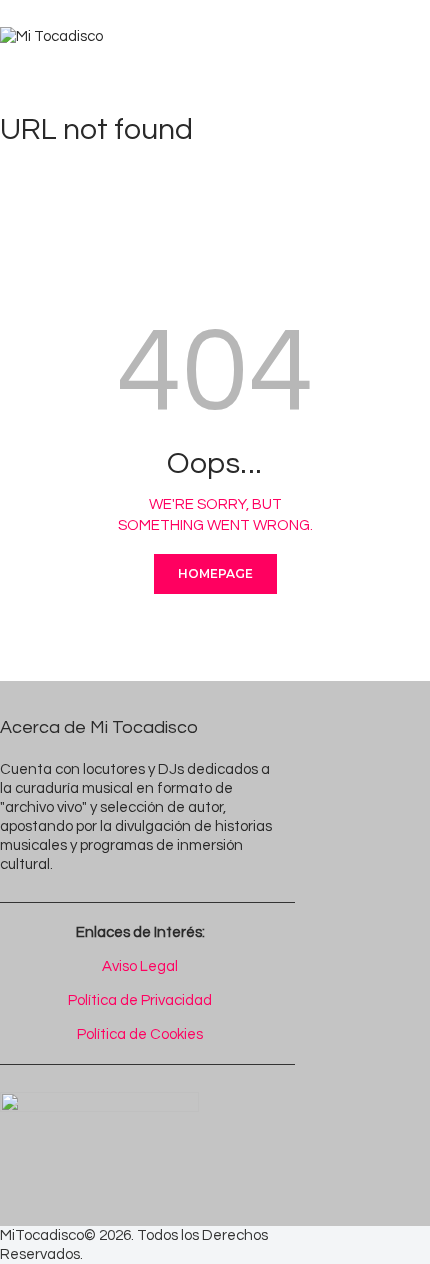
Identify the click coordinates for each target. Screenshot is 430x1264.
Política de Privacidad (140, 1000)
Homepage (215, 573)
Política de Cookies (140, 1034)
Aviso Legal (140, 966)
